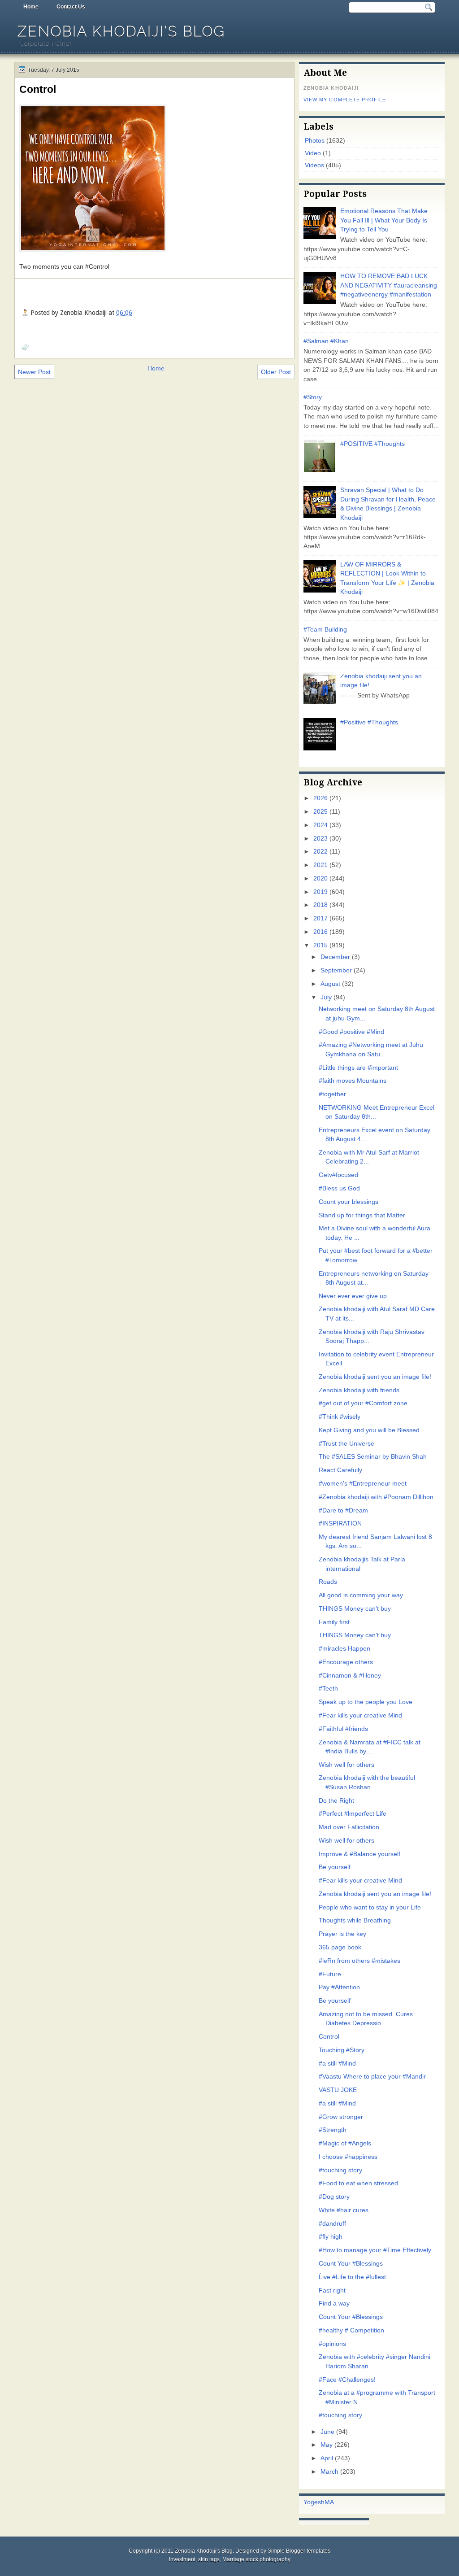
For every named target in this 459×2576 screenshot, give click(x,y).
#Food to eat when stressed (358, 2183)
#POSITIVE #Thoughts (372, 444)
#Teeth (328, 1689)
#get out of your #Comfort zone (363, 1403)
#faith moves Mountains (353, 1081)
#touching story (340, 2170)
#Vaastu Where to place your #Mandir (372, 2077)
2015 (320, 945)
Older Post (276, 372)
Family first (334, 1622)
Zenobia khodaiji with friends (359, 1390)
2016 (320, 932)
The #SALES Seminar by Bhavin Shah (373, 1457)
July (326, 997)
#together (332, 1094)
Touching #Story (342, 2050)
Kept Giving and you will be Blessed (369, 1430)
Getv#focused (338, 1175)
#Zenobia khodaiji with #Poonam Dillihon (376, 1497)
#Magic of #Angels (345, 2143)
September (336, 970)
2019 (320, 892)
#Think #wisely (340, 1417)
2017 (320, 918)
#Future (330, 1974)
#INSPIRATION (340, 1523)
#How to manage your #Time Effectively (375, 2250)
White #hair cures (344, 2210)
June (327, 2432)
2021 (320, 865)
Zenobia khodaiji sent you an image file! (375, 1377)
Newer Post (34, 372)
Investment (182, 2559)
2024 (320, 825)
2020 (320, 878)
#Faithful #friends (343, 1729)
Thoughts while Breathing (355, 1920)
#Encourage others (346, 1662)
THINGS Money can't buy (355, 1609)
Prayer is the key (342, 1934)
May (327, 2445)
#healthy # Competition (351, 2330)
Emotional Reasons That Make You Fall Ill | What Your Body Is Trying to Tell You (384, 220)
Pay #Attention (339, 1987)
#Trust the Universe (346, 1444)
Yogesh (314, 2502)
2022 (320, 852)
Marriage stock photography (256, 2559)
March (329, 2472)
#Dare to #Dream (343, 1510)
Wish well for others (346, 1765)
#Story (313, 397)
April (327, 2458)
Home (31, 7)
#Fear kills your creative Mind (360, 1715)
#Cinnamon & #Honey (350, 1676)
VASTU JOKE (338, 2090)
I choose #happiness (348, 2157)
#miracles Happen (344, 1649)
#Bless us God (339, 1188)
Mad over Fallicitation (349, 1827)
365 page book (340, 1947)
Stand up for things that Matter (362, 1215)
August (330, 984)
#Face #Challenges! (347, 2380)
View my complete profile (345, 100)
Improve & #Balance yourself (359, 1854)
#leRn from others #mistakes (359, 1961)
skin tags (209, 2559)
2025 (320, 812)
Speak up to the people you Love (366, 1702)
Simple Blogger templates (299, 2551)
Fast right (332, 2291)
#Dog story (334, 2197)
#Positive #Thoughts (369, 722)
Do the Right (336, 1801)
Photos (315, 141)
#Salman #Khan (326, 341)
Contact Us (71, 7)
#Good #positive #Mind (351, 1032)
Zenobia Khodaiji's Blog (121, 31)
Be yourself (335, 1867)
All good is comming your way (361, 1595)
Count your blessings (349, 1202)
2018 (320, 905)
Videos (314, 165)
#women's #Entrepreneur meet (363, 1484)
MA (329, 2502)
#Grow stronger (341, 2117)
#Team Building (325, 630)
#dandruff (332, 2224)
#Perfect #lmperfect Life (353, 1814)
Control (38, 89)
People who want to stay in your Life (370, 1907)
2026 (320, 798)
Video (313, 153)
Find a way (334, 2304)
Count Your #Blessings (351, 2264)
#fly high (331, 2237)
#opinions (332, 2344)
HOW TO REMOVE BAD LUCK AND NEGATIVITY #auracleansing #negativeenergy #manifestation (389, 285)
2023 (320, 839)
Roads (328, 1582)
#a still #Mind (337, 2064)
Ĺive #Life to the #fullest (352, 2277)
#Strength (333, 2130)
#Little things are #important (358, 1068)
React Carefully (340, 1470)
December (335, 957)
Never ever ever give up (353, 1296)
